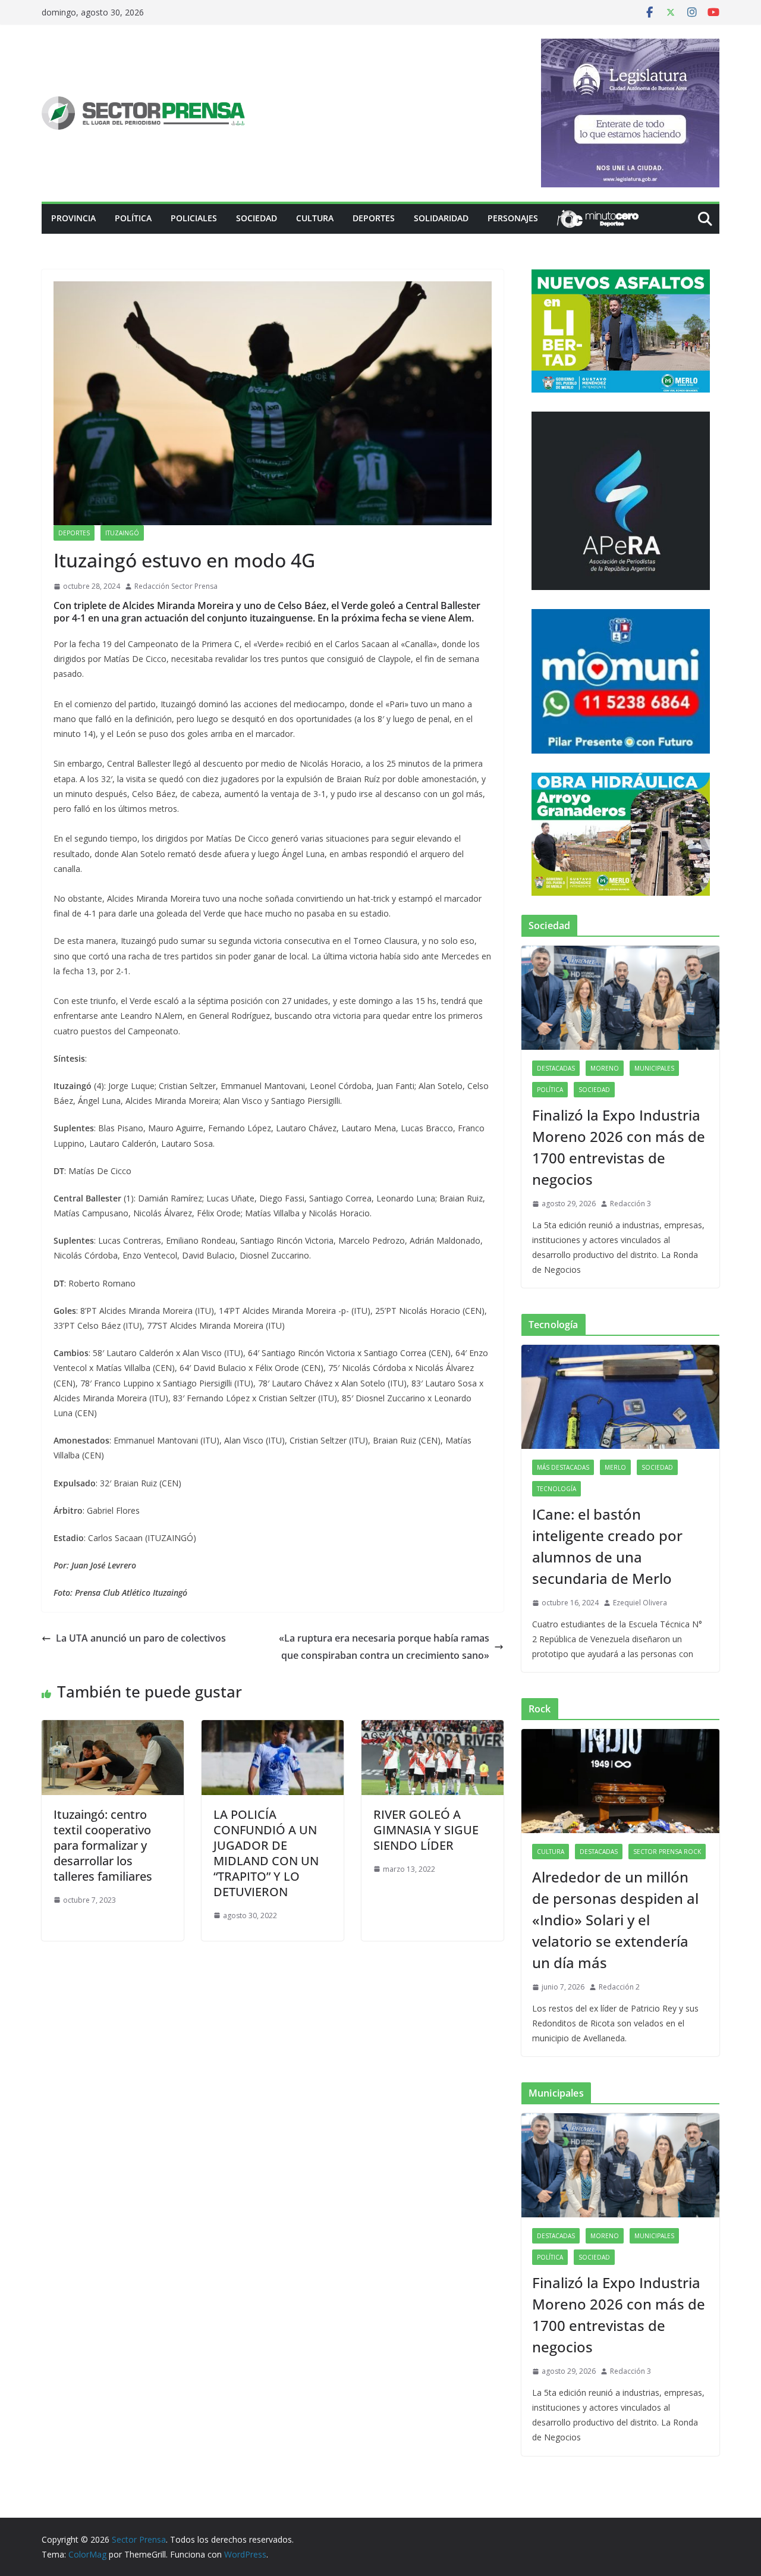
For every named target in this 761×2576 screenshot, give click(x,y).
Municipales (654, 1068)
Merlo (615, 1467)
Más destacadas (563, 1467)
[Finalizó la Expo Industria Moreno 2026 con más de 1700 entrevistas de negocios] (620, 998)
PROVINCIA (73, 218)
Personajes (513, 218)
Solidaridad (441, 218)
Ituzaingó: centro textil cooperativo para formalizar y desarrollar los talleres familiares (103, 1845)
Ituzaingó (122, 533)
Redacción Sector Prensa (176, 586)
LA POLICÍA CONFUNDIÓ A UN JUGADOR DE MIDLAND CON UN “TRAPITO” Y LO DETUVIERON (266, 1853)
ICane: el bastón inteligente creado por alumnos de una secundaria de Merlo (607, 1546)
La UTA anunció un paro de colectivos (141, 1638)
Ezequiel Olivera (640, 1603)
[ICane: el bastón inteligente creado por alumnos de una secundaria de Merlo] (620, 1397)
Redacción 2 (619, 1987)
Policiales (194, 218)
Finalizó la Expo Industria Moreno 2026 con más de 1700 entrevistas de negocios (619, 1147)
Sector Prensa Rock (667, 1852)
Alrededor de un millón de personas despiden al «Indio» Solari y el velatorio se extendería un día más (615, 1920)
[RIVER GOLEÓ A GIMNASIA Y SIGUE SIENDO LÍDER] (433, 1728)
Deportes (374, 218)
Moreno (605, 1068)
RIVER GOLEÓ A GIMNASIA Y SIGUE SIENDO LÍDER (426, 1830)
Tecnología (556, 1489)
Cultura (315, 218)
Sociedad (257, 218)
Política (133, 218)
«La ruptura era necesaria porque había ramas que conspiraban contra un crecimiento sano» (384, 1647)
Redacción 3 (631, 1204)
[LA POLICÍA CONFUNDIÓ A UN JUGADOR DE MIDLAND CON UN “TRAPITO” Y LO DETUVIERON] (273, 1728)
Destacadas (556, 1068)
